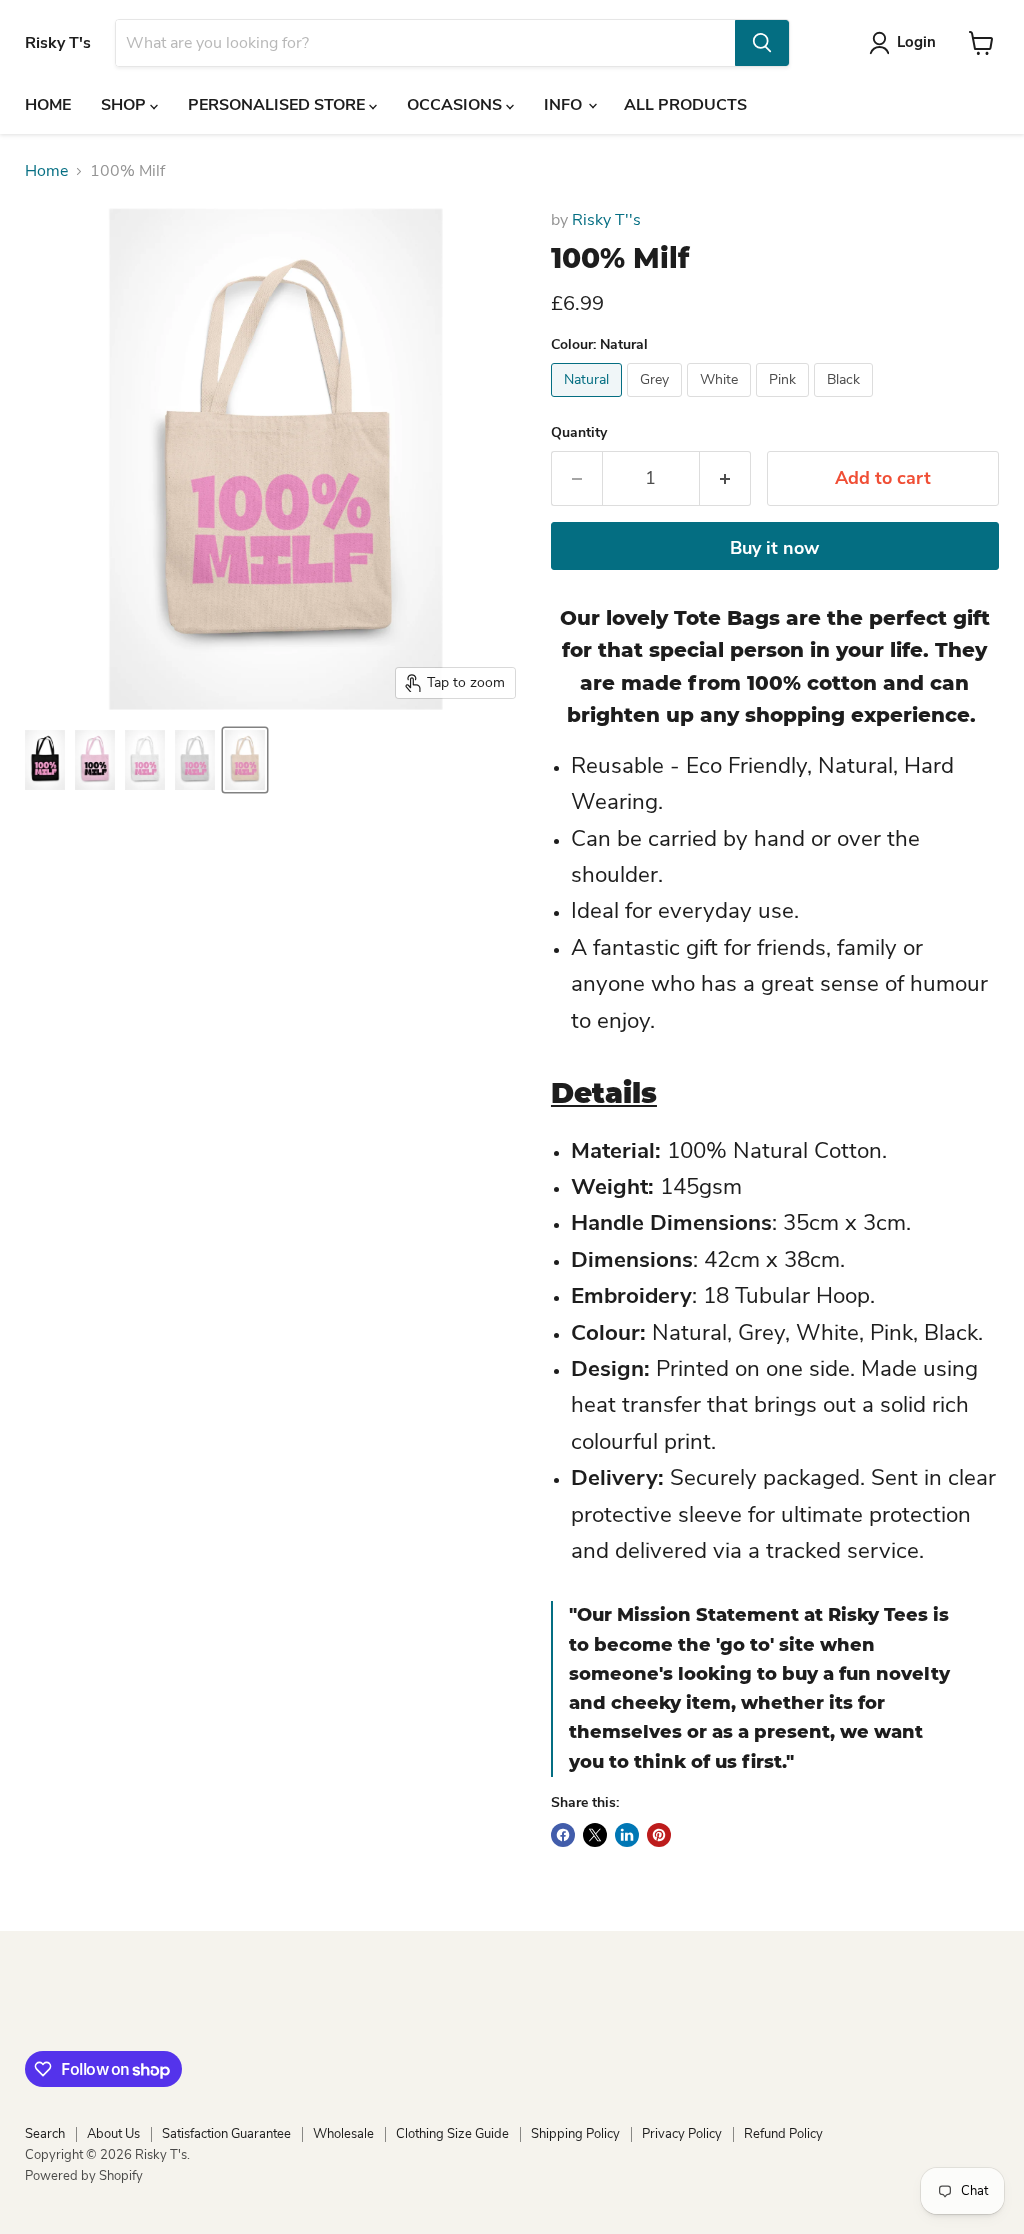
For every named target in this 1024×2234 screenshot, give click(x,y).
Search (45, 2134)
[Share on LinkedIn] (627, 1835)
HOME (48, 105)
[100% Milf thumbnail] (45, 760)
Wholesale (343, 2134)
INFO (565, 105)
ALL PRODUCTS (685, 105)
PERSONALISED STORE (278, 105)
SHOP (125, 105)
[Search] (762, 43)
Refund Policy (783, 2134)
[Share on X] (595, 1835)
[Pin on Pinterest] (659, 1835)
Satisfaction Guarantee (226, 2134)
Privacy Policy (682, 2134)
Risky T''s (606, 220)
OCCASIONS (456, 105)
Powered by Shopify (84, 2176)
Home (46, 171)
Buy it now (774, 548)
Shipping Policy (575, 2134)
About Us (113, 2134)
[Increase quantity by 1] (725, 478)
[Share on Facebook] (563, 1835)
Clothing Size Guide (452, 2134)
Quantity (579, 433)
